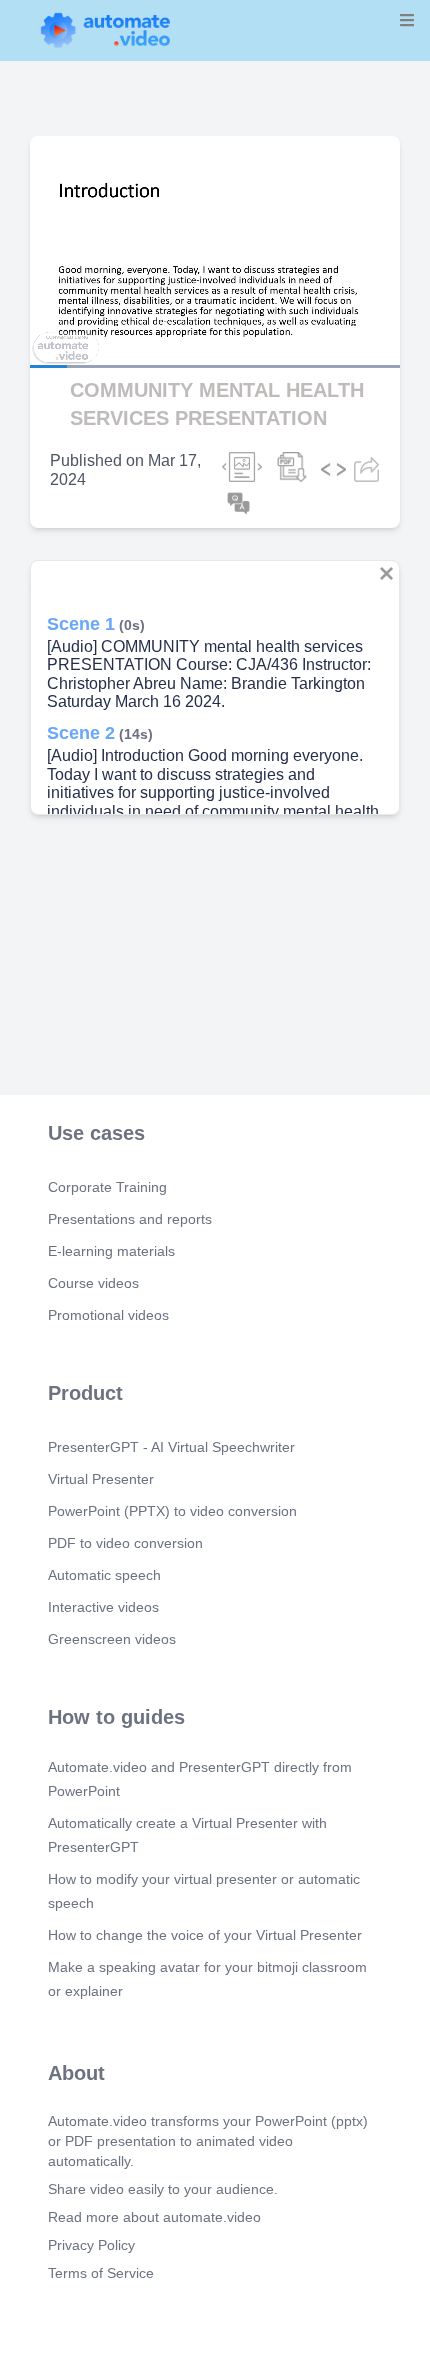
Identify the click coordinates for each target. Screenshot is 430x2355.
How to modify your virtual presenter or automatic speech (204, 1891)
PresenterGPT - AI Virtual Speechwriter (171, 1447)
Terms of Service (101, 2273)
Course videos (93, 1283)
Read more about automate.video (154, 2217)
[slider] (99, 310)
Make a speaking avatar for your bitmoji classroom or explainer (207, 1979)
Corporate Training (107, 1187)
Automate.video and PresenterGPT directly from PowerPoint (200, 1779)
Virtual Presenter (101, 1479)
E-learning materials (111, 1251)
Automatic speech (104, 1575)
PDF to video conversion (125, 1543)
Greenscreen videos (112, 1639)
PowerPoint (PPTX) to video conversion (172, 1511)
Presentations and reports (130, 1219)
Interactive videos (103, 1607)
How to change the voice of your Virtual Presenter (205, 1935)
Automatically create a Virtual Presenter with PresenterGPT (187, 1835)
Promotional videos (108, 1315)
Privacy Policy (91, 2245)
